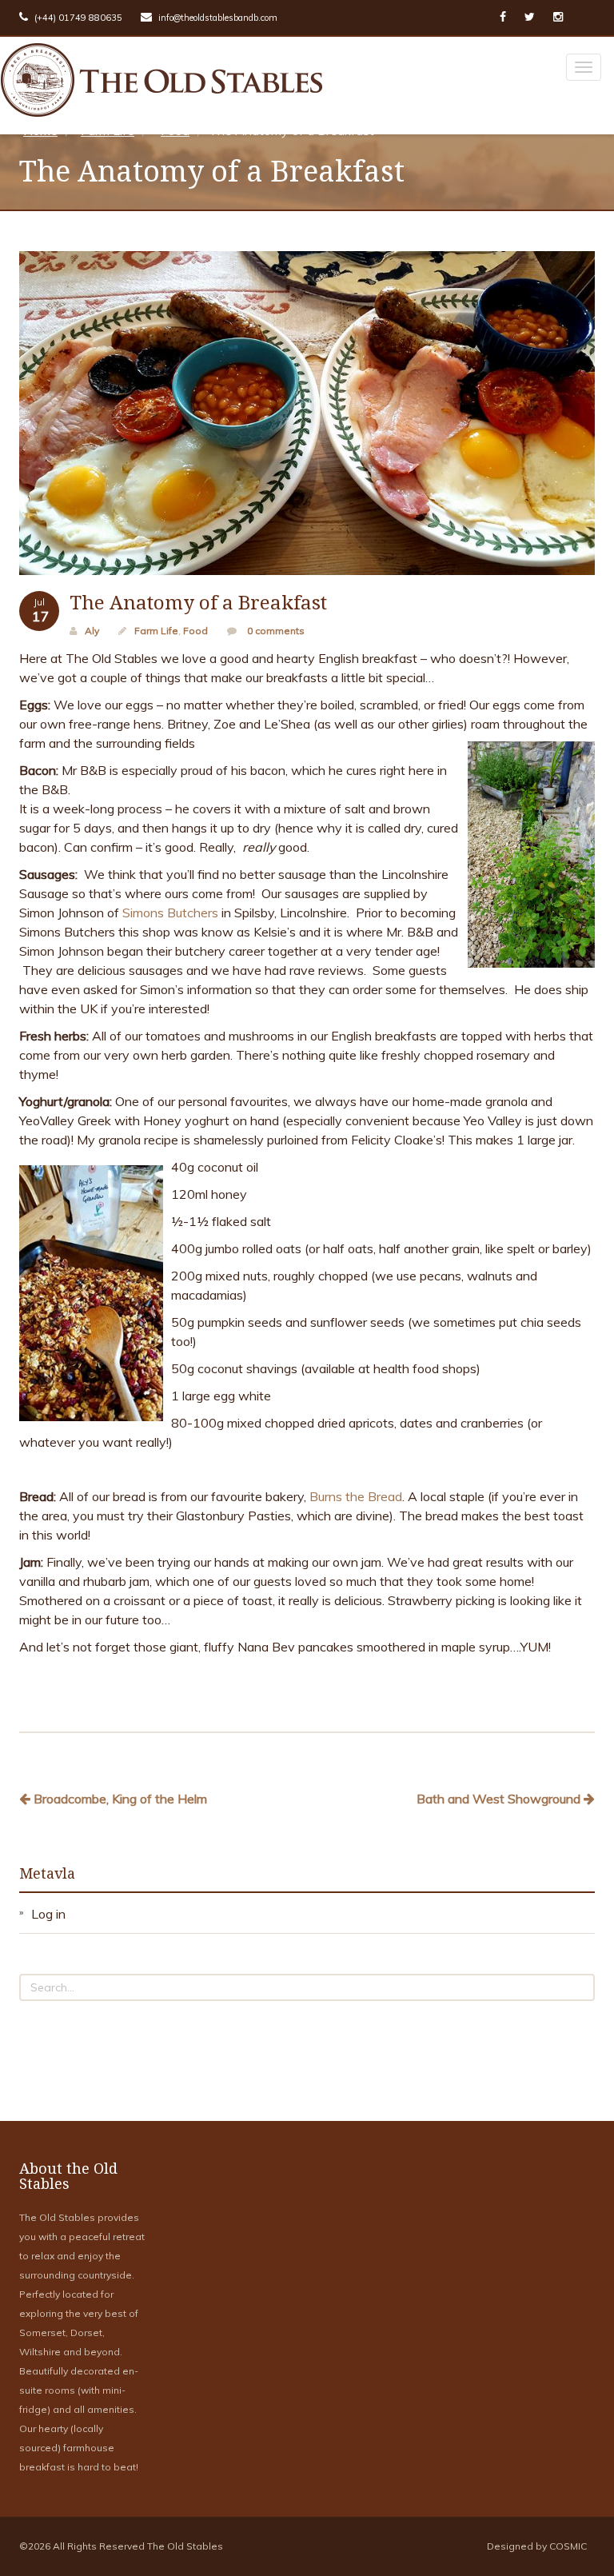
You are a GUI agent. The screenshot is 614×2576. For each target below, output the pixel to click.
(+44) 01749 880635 (77, 18)
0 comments (275, 631)
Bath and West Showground (500, 1799)
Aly (92, 631)
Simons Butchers (170, 913)
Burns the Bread (356, 1496)
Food (195, 631)
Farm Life (156, 631)
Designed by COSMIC (537, 2546)
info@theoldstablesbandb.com (217, 18)
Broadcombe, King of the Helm (119, 1799)
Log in (48, 1914)
